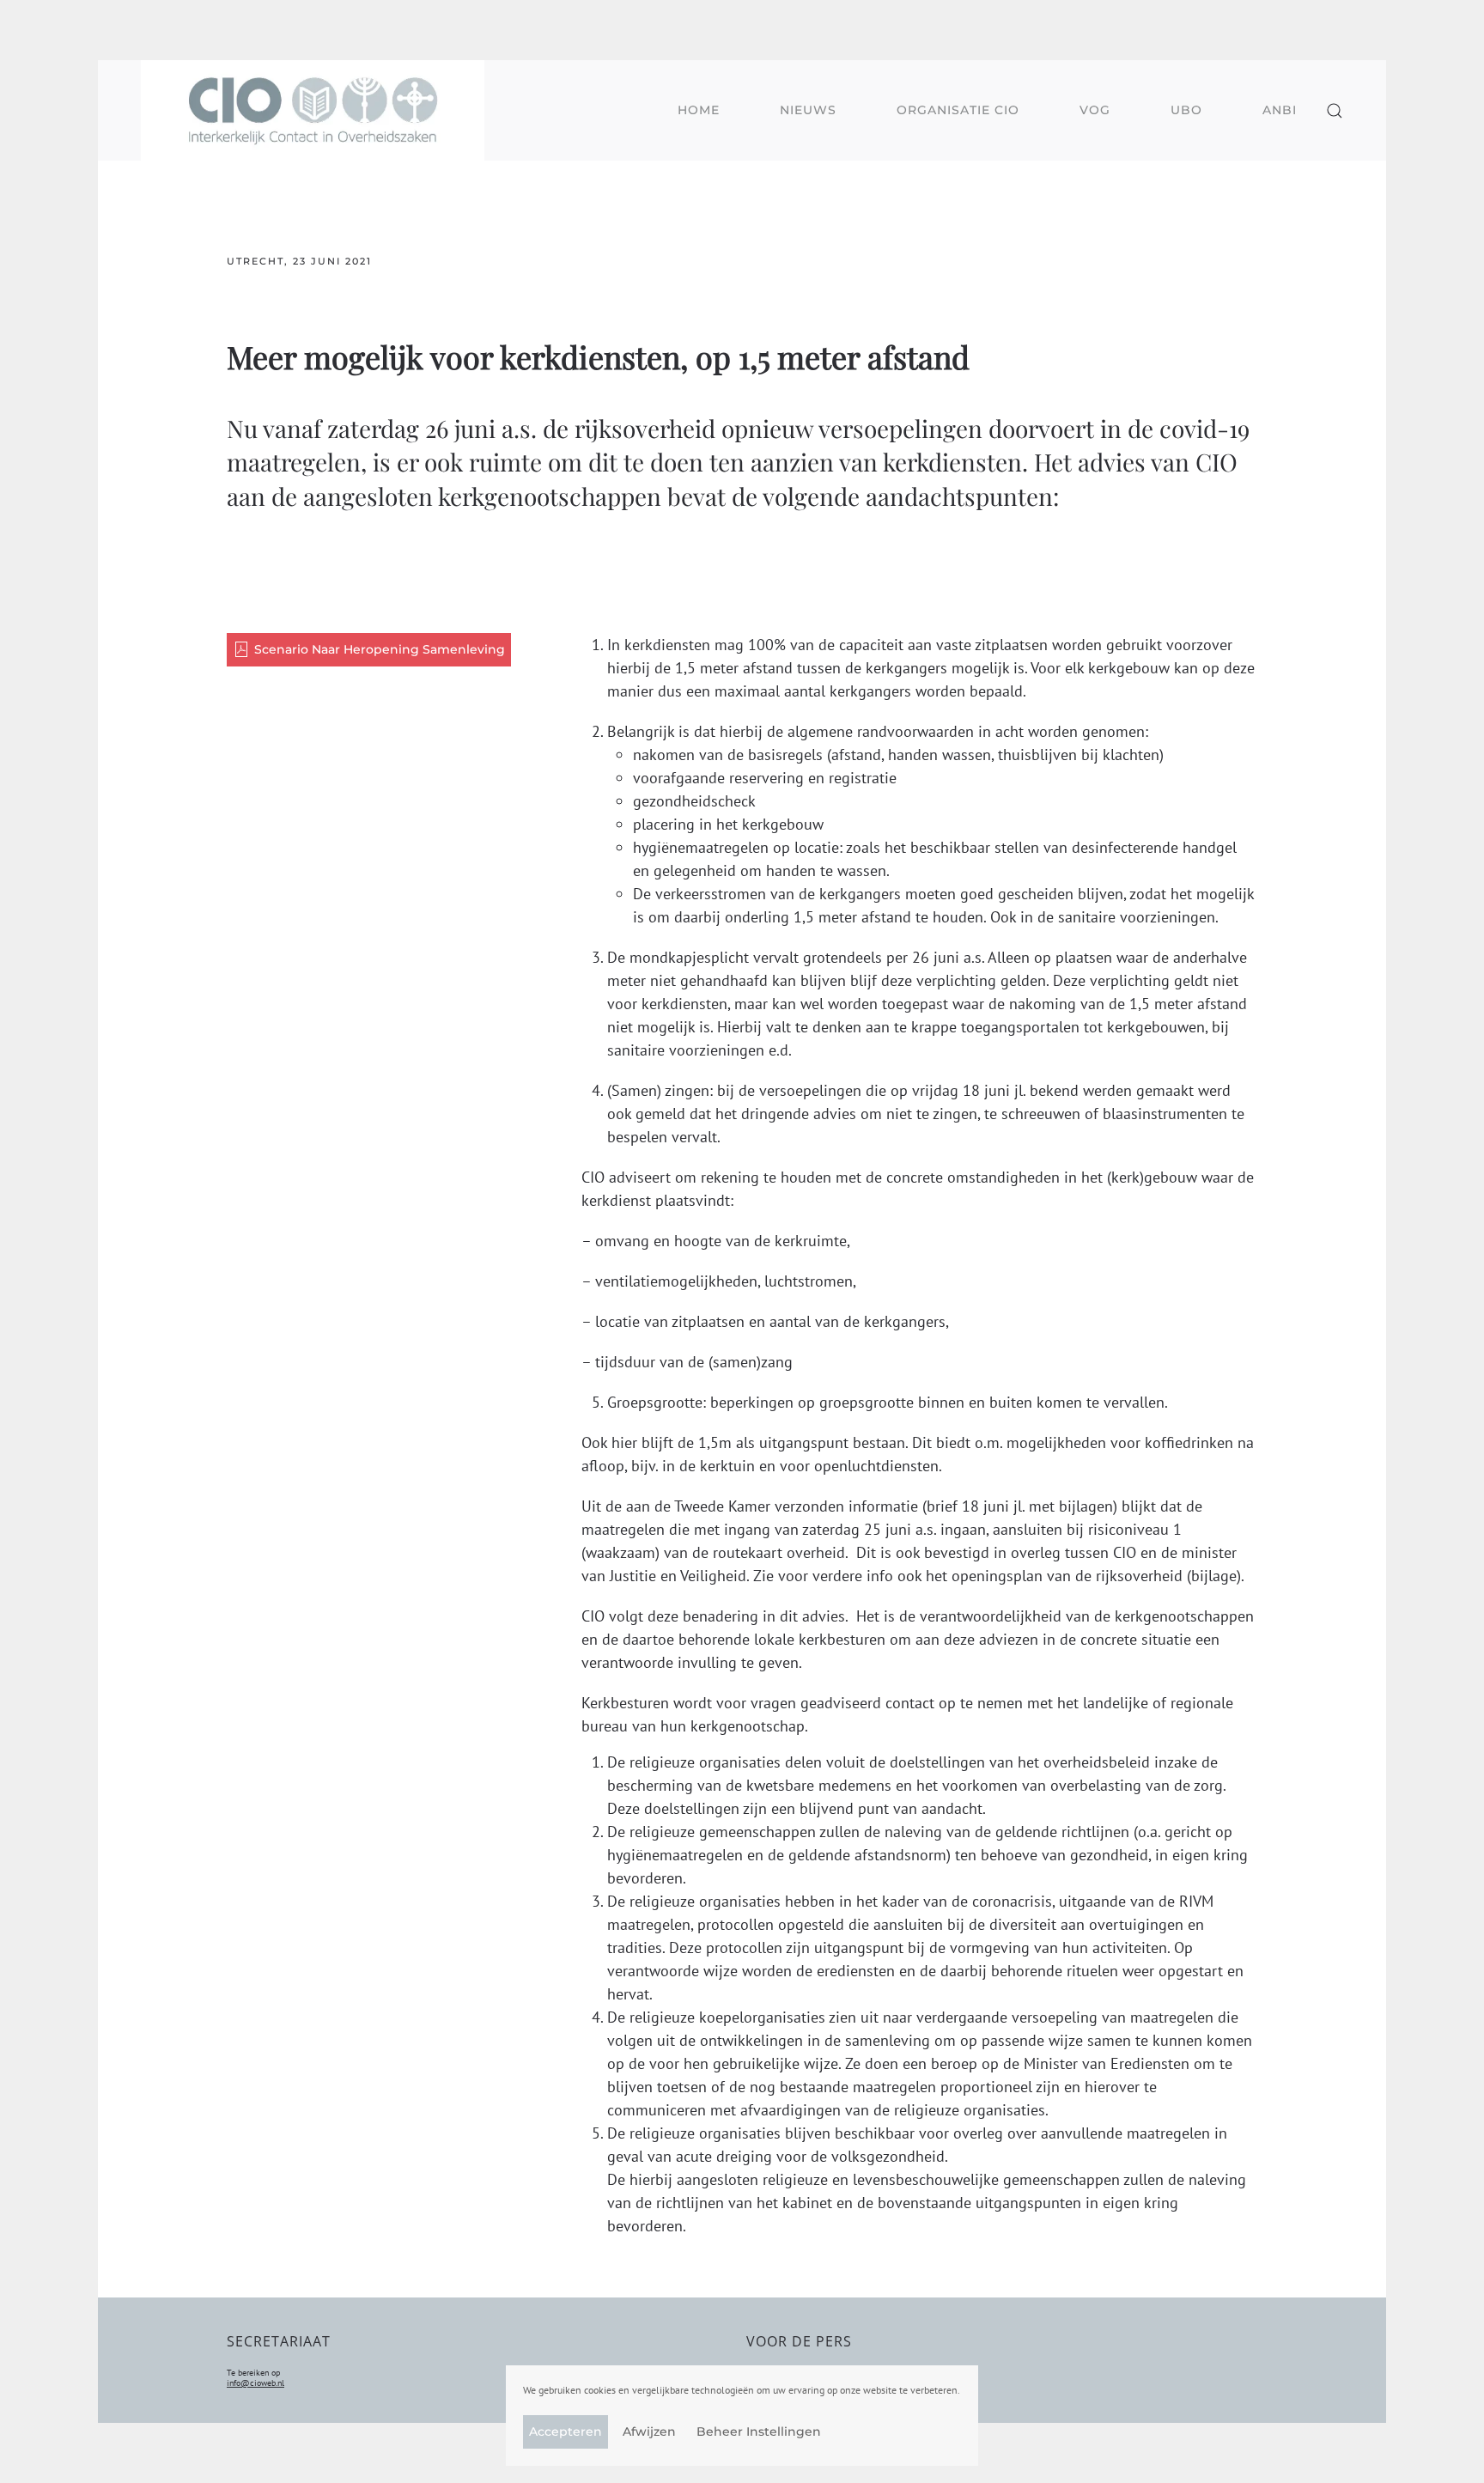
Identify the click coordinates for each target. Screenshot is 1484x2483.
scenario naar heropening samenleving (380, 649)
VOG (1095, 110)
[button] (1335, 110)
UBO (1186, 110)
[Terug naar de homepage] (313, 110)
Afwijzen (649, 2431)
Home (699, 110)
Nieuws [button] (808, 110)
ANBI (1280, 110)
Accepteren (566, 2431)
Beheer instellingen (759, 2431)
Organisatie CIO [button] (958, 110)
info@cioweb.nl (255, 2383)
